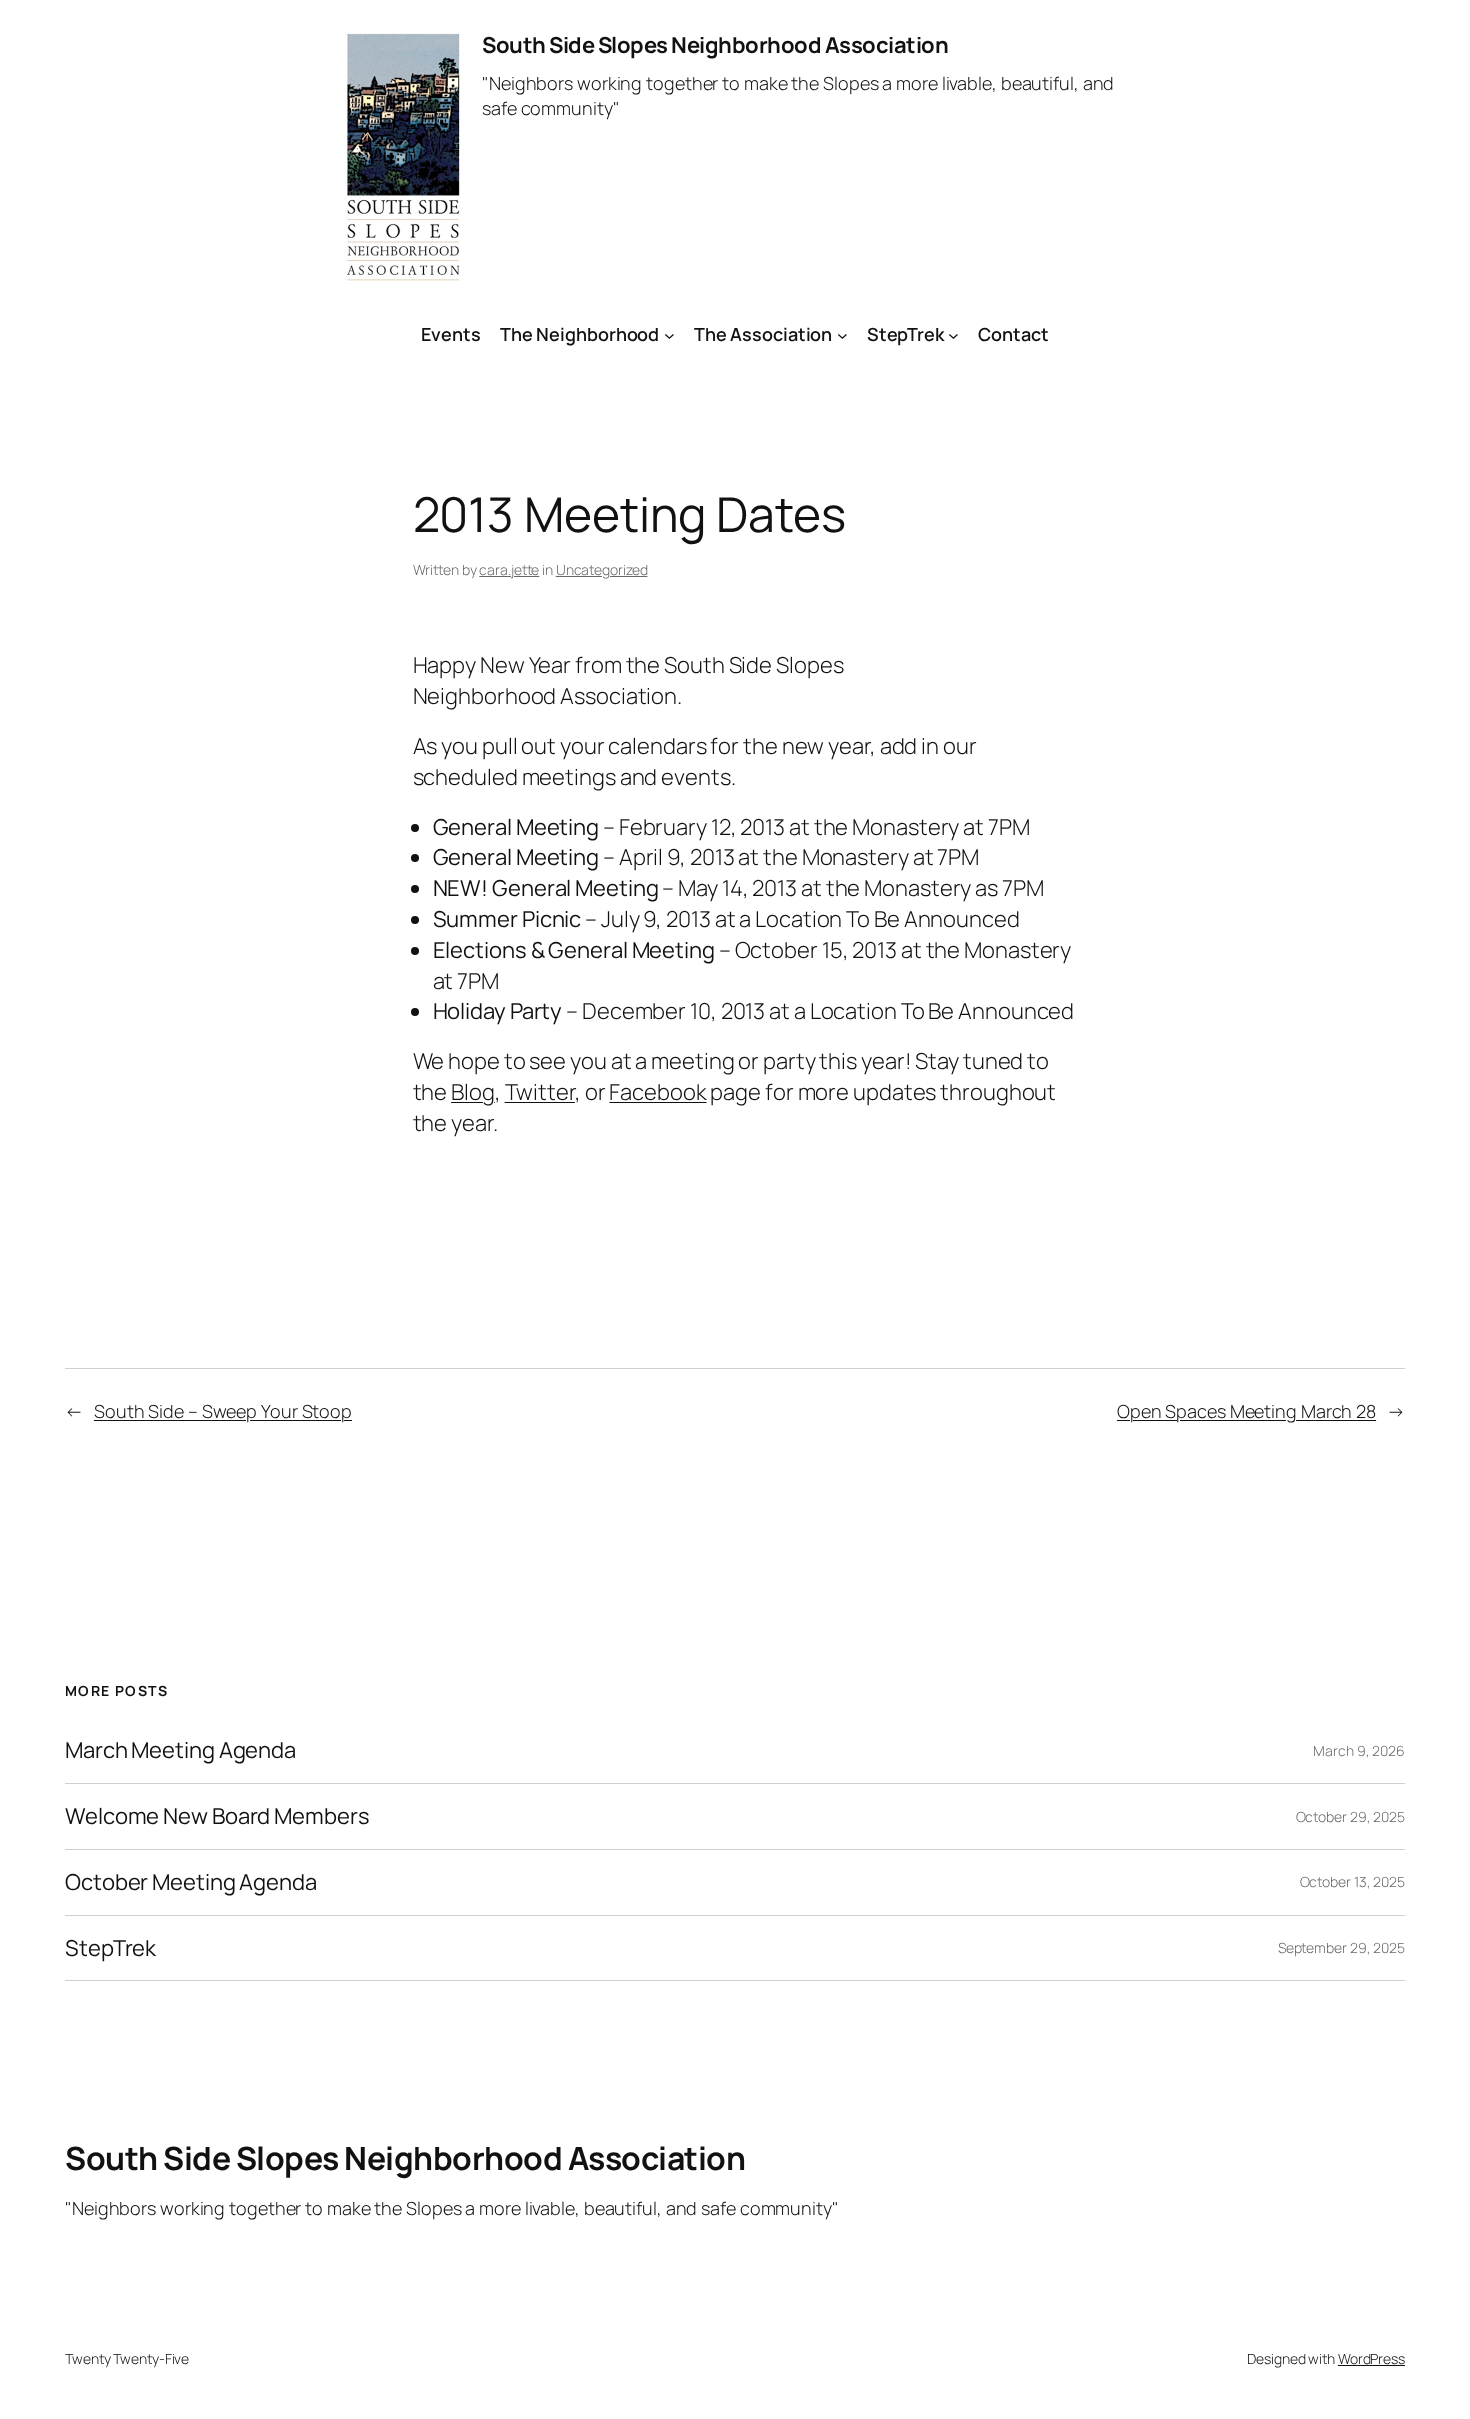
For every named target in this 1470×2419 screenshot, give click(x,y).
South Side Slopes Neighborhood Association (715, 45)
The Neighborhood (579, 334)
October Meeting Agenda (191, 1882)
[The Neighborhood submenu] (669, 334)
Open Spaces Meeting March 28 (1246, 1411)
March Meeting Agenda (180, 1750)
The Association (763, 334)
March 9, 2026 (1359, 1750)
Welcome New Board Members (217, 1816)
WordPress (1371, 2358)
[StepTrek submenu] (953, 334)
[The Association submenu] (842, 334)
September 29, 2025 (1341, 1947)
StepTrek (905, 334)
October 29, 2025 (1350, 1816)
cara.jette (509, 569)
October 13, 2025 (1352, 1881)
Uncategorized (602, 569)
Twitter (540, 1092)
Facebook (657, 1092)
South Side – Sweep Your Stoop (223, 1411)
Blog (473, 1092)
